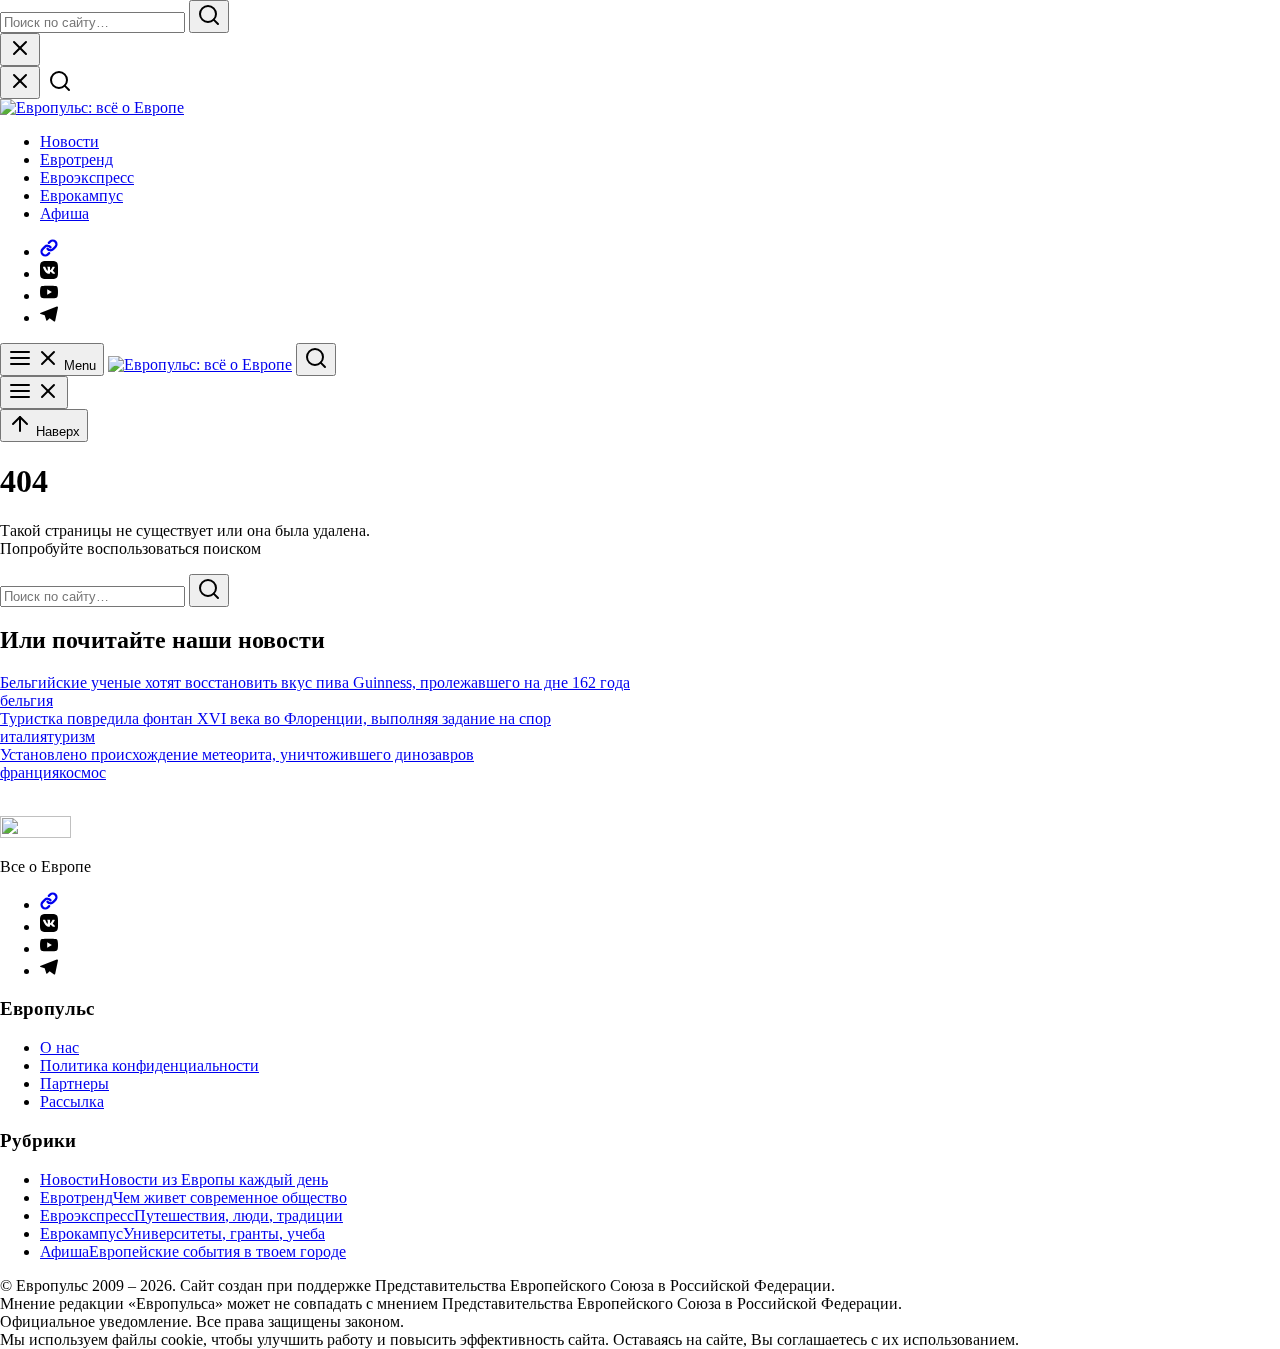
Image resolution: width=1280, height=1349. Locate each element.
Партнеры (74, 1083)
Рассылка (72, 1101)
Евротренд (76, 159)
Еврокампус (81, 195)
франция (29, 772)
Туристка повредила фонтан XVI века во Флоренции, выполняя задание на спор (275, 718)
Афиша (64, 213)
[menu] (34, 392)
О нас (59, 1047)
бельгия (26, 700)
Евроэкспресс (87, 177)
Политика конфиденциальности (149, 1065)
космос (82, 772)
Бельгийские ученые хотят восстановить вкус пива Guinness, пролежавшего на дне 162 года (315, 682)
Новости (69, 141)
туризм (71, 736)
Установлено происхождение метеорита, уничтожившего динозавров (237, 754)
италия (23, 736)
